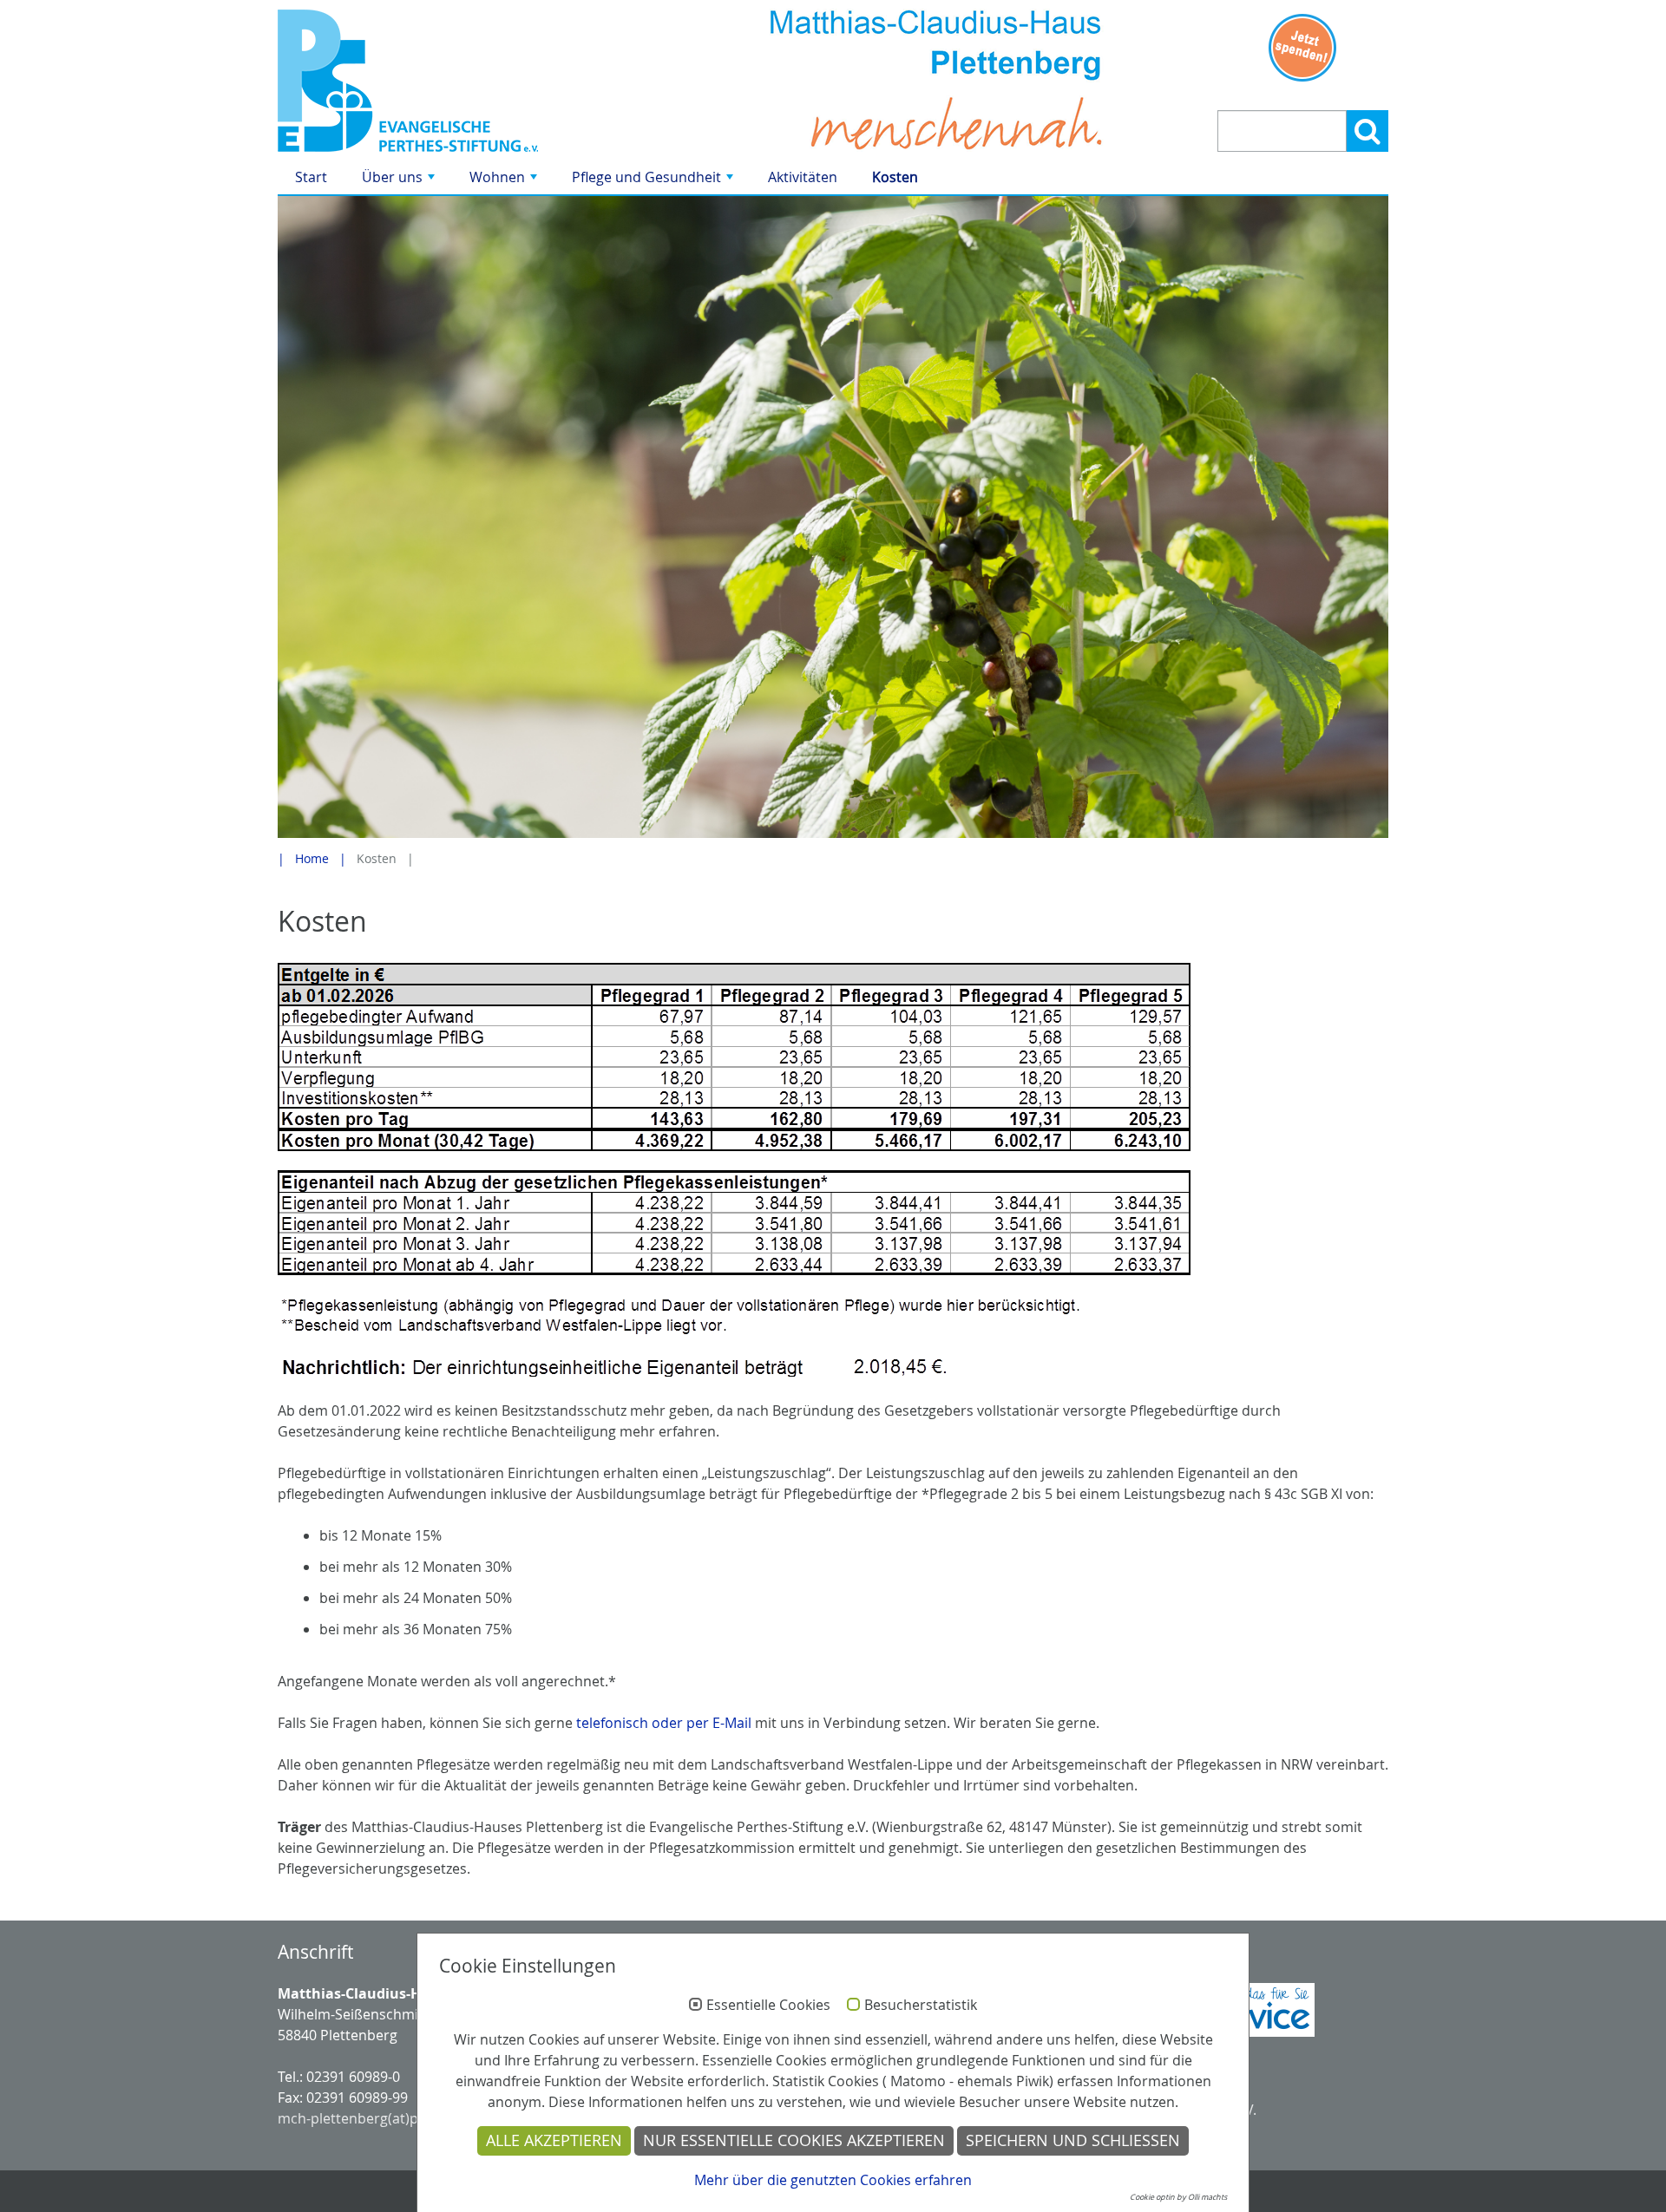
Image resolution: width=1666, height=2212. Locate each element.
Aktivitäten (803, 177)
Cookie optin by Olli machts (1178, 2197)
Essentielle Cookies (768, 2006)
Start (311, 177)
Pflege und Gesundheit (654, 181)
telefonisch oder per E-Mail (664, 1723)
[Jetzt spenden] (1303, 48)
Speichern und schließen (1073, 2140)
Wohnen (505, 181)
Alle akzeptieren (554, 2140)
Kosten (895, 177)
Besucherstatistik (921, 2006)
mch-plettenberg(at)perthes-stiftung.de (407, 2118)
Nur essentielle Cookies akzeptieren (794, 2140)
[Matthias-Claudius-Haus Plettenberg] (453, 81)
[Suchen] (1368, 131)
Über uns (400, 181)
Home (312, 858)
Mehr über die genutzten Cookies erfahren (833, 2180)
